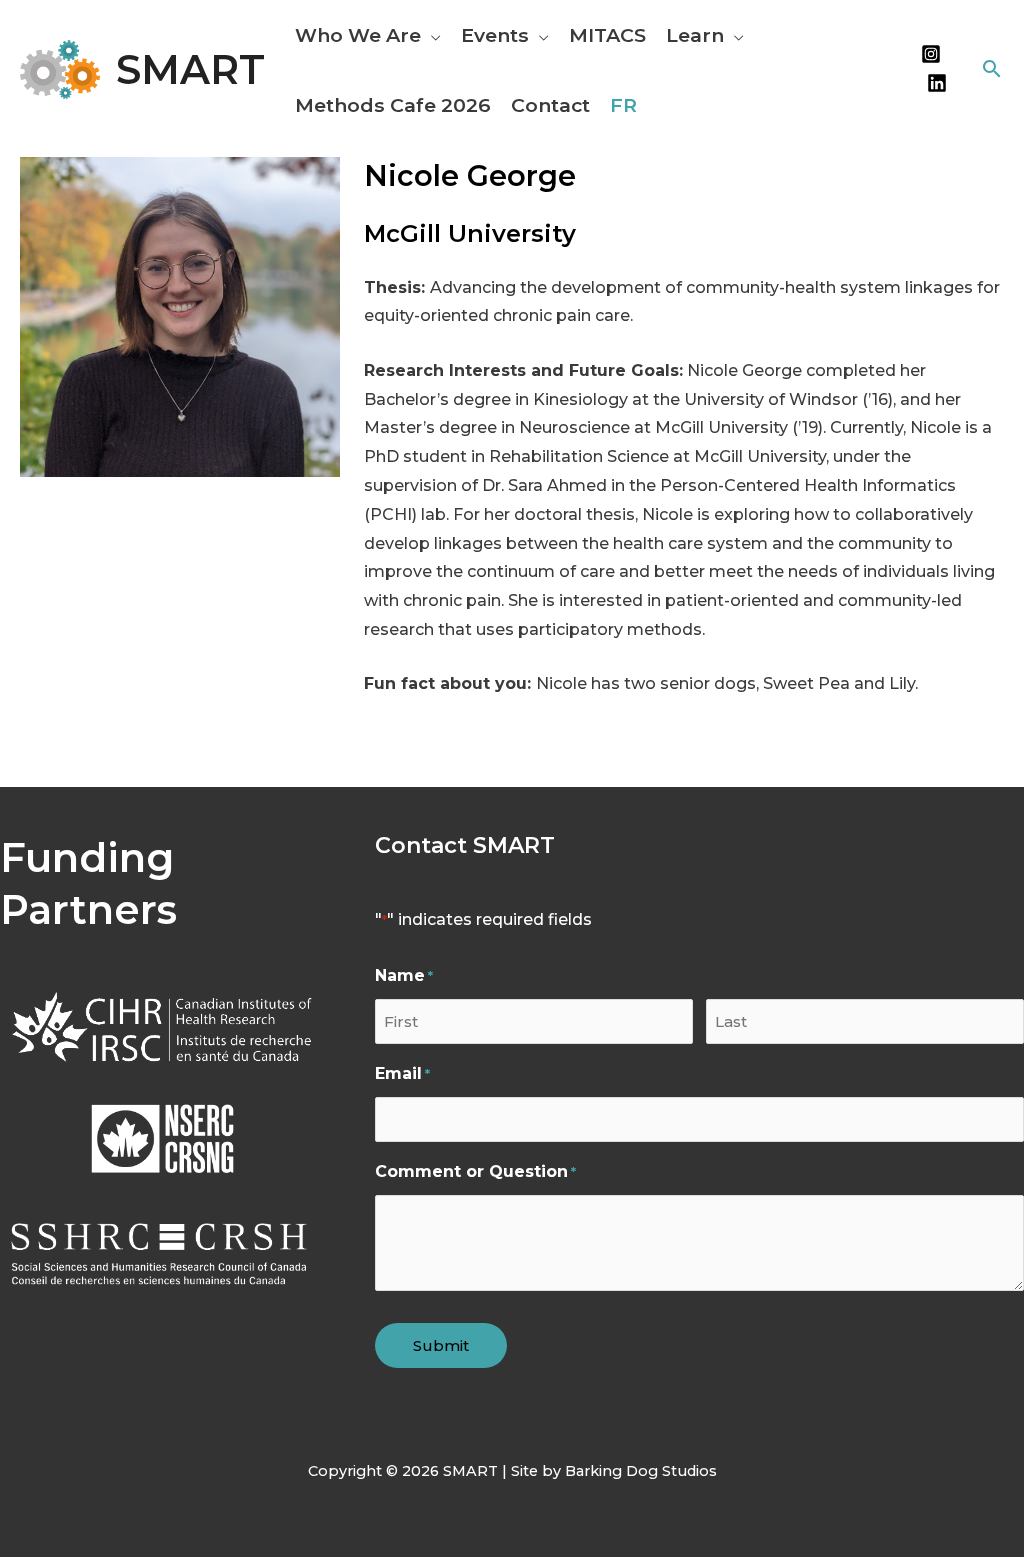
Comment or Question (475, 1171)
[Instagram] (931, 54)
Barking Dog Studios (641, 1471)
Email (402, 1073)
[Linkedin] (937, 83)
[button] (431, 35)
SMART (190, 69)
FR (623, 105)
